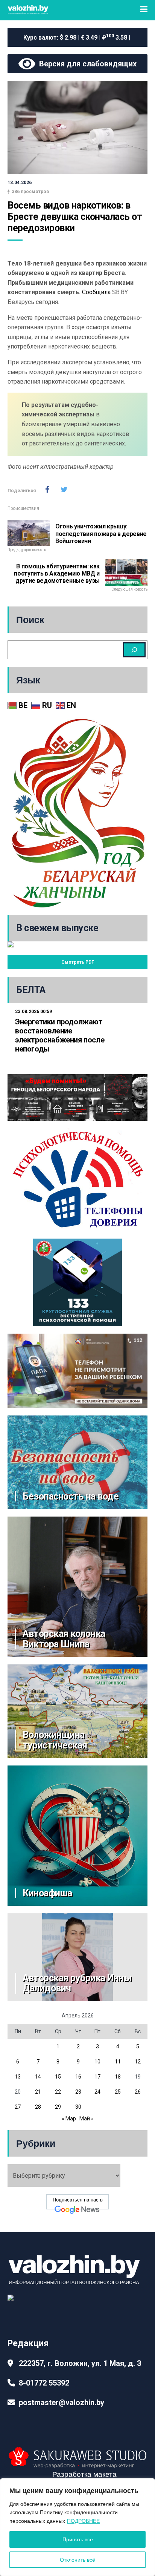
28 (38, 2107)
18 (118, 2077)
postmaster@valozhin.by (62, 2403)
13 (18, 2077)
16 (78, 2077)
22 (58, 2092)
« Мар (69, 2119)
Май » (87, 2119)
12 (138, 2062)
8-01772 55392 (44, 2383)
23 (78, 2092)
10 (97, 2062)
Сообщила (96, 292)
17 (97, 2077)
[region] (77, 2527)
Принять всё (78, 2539)
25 (118, 2092)
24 (97, 2092)
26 (138, 2092)
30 (78, 2107)
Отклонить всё (77, 2560)
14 (38, 2077)
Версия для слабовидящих (86, 64)
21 (38, 2092)
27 (18, 2107)
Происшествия (23, 508)
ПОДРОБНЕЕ (83, 2521)
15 (58, 2077)
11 (118, 2062)
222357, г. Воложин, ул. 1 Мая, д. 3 (80, 2363)
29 (58, 2107)
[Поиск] (134, 650)
